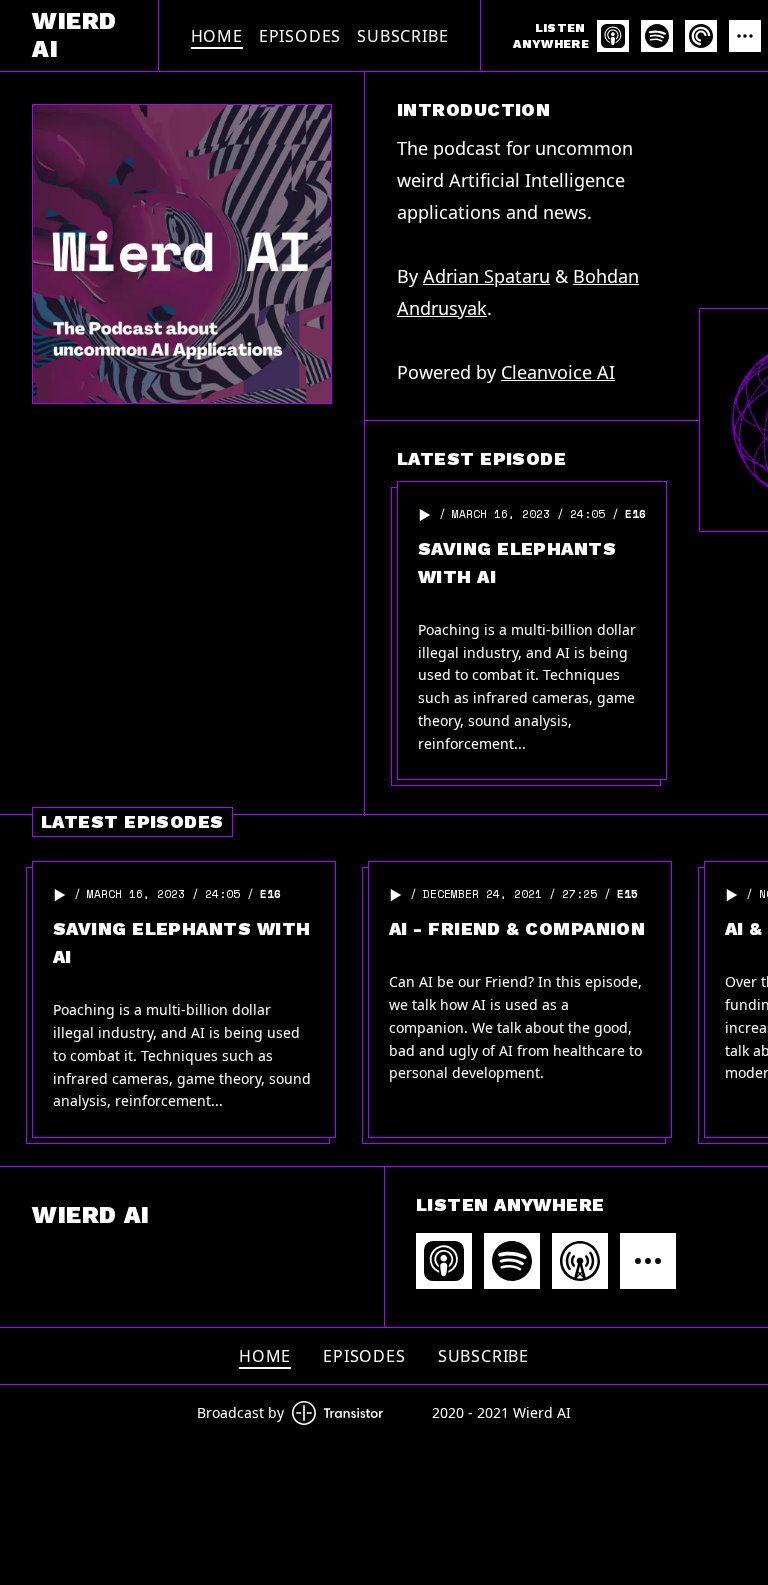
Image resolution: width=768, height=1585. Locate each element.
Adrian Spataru (486, 276)
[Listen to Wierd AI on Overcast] (580, 1261)
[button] (425, 515)
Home (217, 36)
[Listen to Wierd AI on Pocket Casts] (701, 36)
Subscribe (402, 36)
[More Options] (745, 36)
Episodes (300, 36)
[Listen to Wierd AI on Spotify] (657, 36)
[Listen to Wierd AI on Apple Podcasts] (613, 36)
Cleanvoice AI (558, 372)
